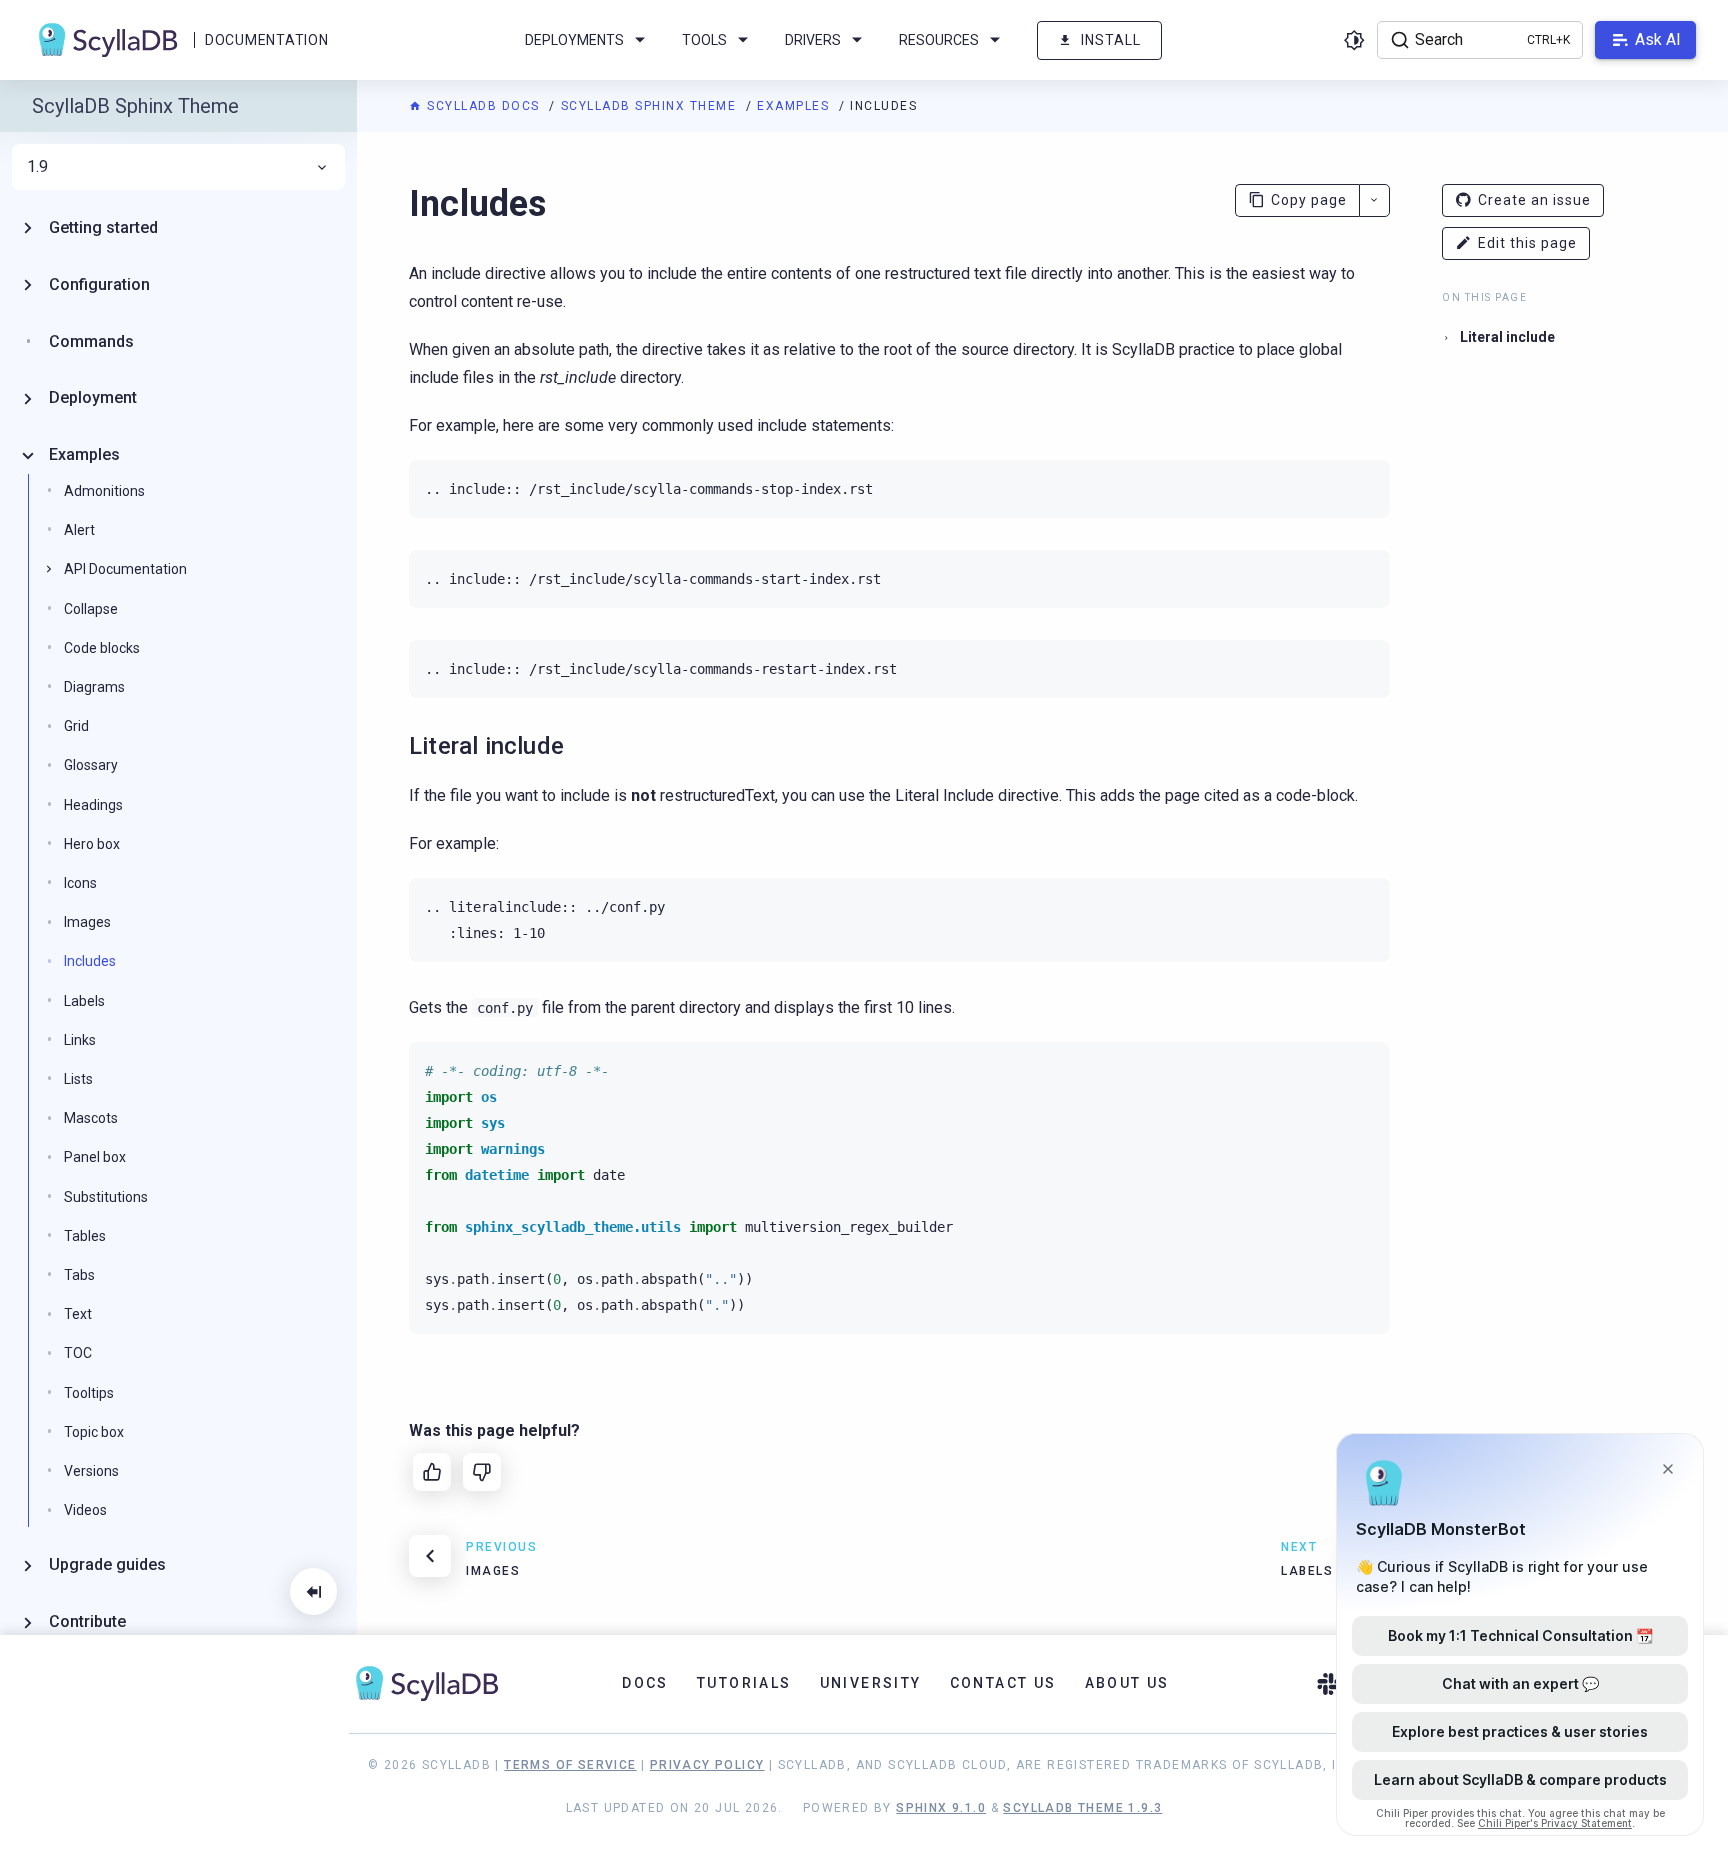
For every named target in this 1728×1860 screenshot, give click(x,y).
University (871, 1683)
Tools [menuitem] (704, 40)
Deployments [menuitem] (574, 40)
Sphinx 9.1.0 (941, 1808)
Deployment (93, 397)
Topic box (94, 1432)
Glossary (91, 765)
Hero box (92, 844)
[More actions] (1374, 200)
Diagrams (94, 687)
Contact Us (1003, 1683)
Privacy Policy (707, 1765)
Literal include (1507, 337)
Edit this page (1527, 243)
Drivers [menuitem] (813, 40)
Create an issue (1534, 200)
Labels (84, 1001)
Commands (91, 341)
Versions (91, 1471)
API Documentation (125, 569)
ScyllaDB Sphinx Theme (651, 106)
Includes (90, 961)
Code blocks (102, 648)
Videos (85, 1510)
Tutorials (744, 1683)
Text (78, 1314)
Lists (78, 1079)
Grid (76, 726)
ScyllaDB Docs (483, 106)
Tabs (79, 1275)
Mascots (91, 1118)
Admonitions (104, 491)
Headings (93, 805)
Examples (795, 106)
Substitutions (106, 1197)
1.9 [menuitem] (37, 167)
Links (80, 1040)
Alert (79, 530)
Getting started (103, 227)
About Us (1127, 1683)
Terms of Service (570, 1765)
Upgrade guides (107, 1564)
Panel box (95, 1157)
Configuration (99, 284)
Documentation (266, 40)
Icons (80, 883)
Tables (85, 1236)
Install (1111, 40)
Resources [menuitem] (939, 40)
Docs (645, 1683)
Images (87, 922)
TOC (78, 1353)
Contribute (87, 1621)
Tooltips (89, 1393)
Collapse (91, 609)
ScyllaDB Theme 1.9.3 (1082, 1808)
